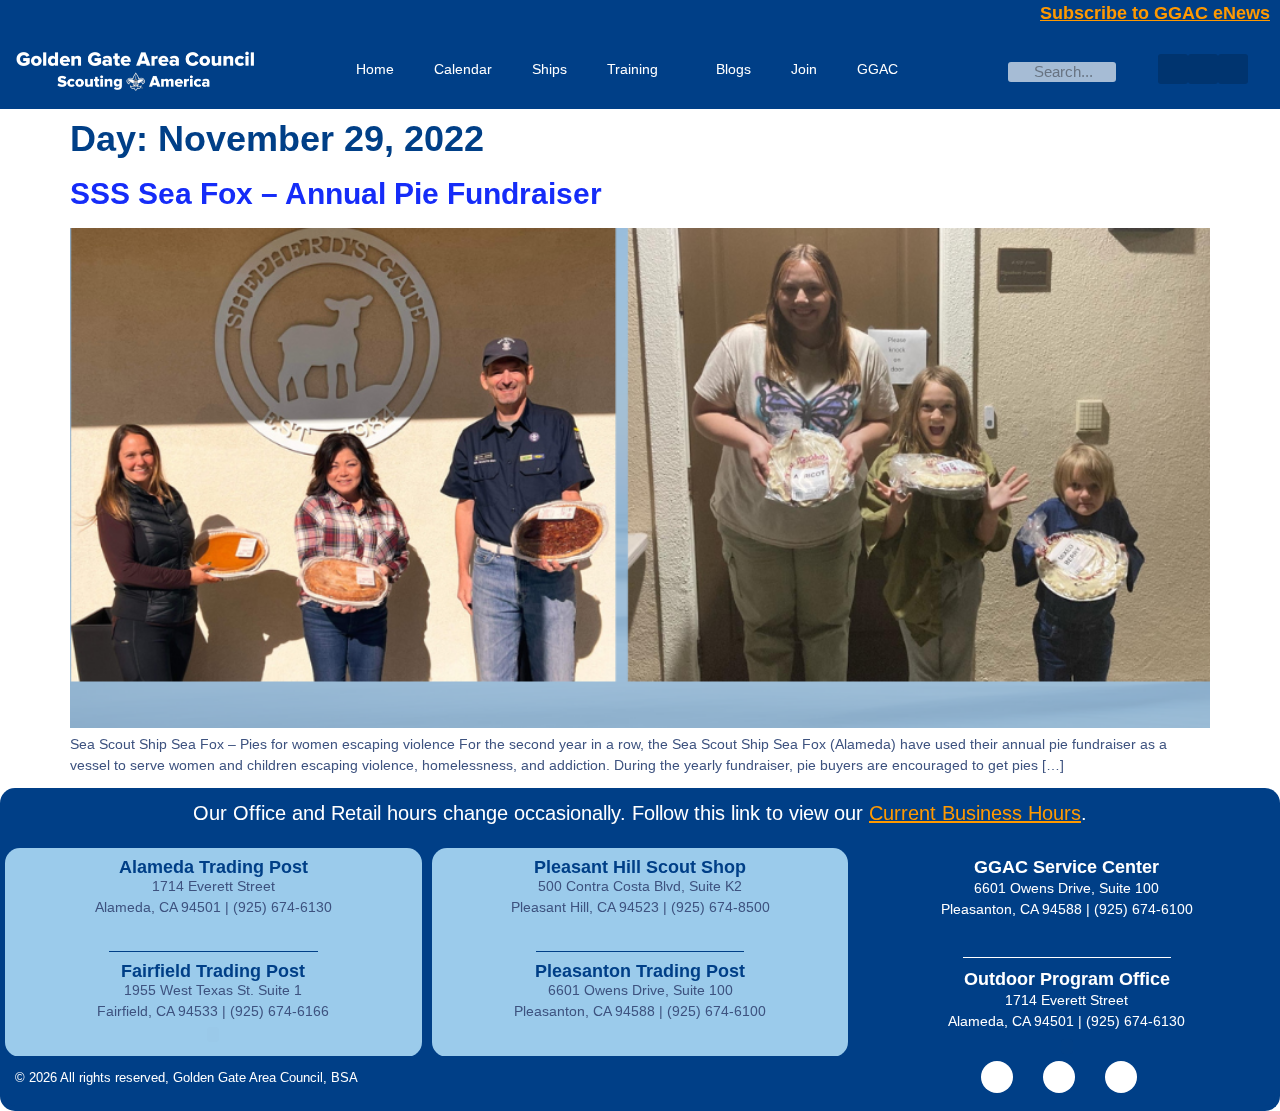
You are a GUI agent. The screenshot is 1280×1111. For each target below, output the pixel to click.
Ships (549, 69)
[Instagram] (1233, 69)
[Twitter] (1203, 69)
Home (375, 69)
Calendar (463, 69)
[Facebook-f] (997, 1077)
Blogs (733, 69)
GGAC (877, 69)
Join (804, 69)
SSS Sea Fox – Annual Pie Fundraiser (336, 193)
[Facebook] (1173, 69)
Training (632, 69)
